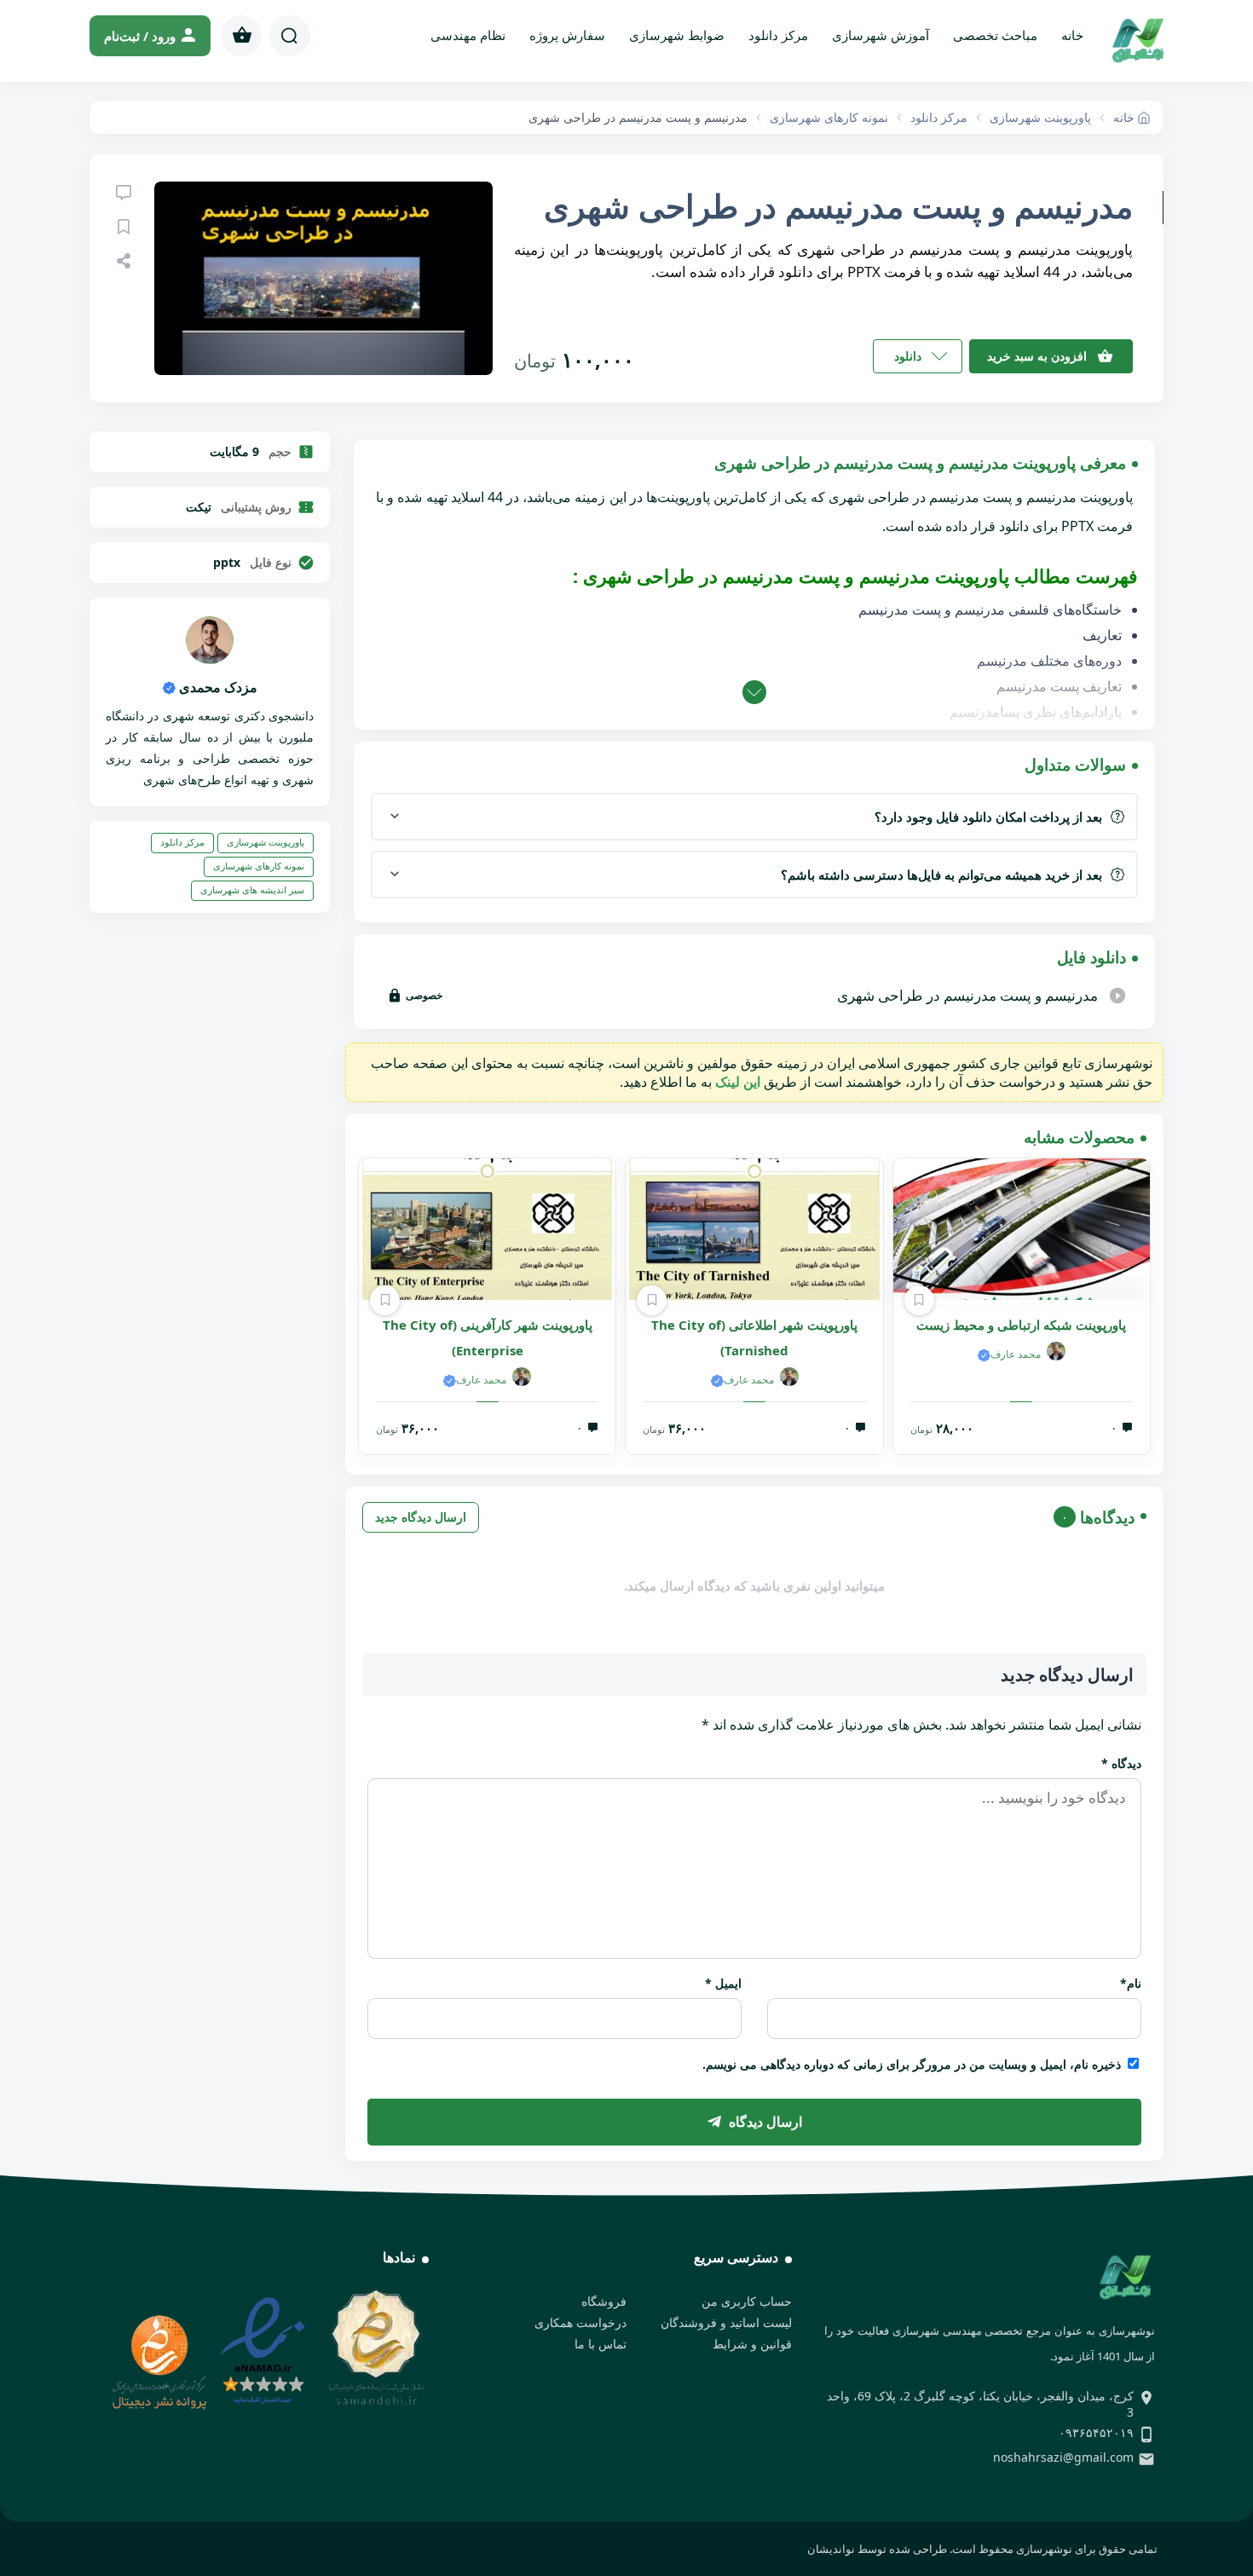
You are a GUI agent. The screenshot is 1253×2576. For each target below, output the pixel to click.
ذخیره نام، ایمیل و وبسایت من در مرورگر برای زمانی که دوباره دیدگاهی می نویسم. (912, 2064)
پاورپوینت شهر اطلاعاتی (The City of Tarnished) (754, 1337)
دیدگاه (1121, 1763)
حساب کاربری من (747, 2301)
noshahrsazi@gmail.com (1063, 2457)
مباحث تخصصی (995, 35)
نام (1131, 1983)
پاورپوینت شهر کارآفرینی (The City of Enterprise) (488, 1337)
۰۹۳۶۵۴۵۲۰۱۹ (1096, 2432)
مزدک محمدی (217, 687)
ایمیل (723, 1983)
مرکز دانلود (778, 35)
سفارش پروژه (567, 35)
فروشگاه (604, 2301)
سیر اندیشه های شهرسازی (252, 889)
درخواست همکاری (580, 2322)
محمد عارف (1016, 1354)
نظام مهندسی (468, 35)
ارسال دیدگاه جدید (421, 1517)
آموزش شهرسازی (881, 35)
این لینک (738, 1082)
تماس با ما (601, 2344)
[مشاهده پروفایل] (210, 659)
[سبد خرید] (241, 36)
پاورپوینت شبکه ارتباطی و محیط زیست (1021, 1325)
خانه (1072, 35)
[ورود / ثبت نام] (150, 36)
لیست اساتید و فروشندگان (726, 2322)
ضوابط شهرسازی (677, 35)
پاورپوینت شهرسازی (266, 842)
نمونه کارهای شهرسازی (259, 866)
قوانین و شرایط (752, 2344)
